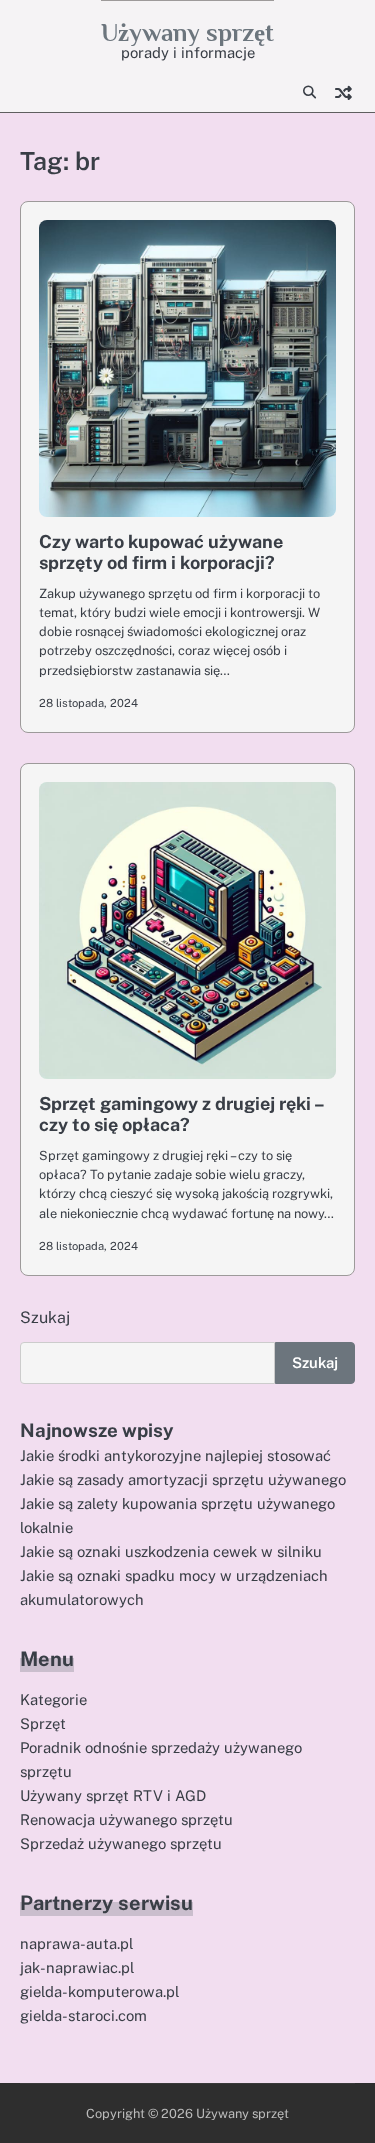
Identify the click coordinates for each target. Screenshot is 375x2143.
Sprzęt (43, 1723)
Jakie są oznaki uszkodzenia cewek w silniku (171, 1551)
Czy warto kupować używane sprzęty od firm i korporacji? (161, 552)
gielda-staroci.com (83, 2015)
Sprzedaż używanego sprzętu (121, 1843)
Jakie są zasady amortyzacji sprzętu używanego (183, 1479)
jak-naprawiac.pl (77, 1967)
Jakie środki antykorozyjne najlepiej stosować (175, 1455)
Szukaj (45, 1317)
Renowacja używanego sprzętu (126, 1819)
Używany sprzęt (187, 32)
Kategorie (53, 1699)
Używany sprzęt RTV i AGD (113, 1795)
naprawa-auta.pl (76, 1943)
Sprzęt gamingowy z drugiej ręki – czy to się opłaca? (181, 1114)
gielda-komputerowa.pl (99, 1991)
